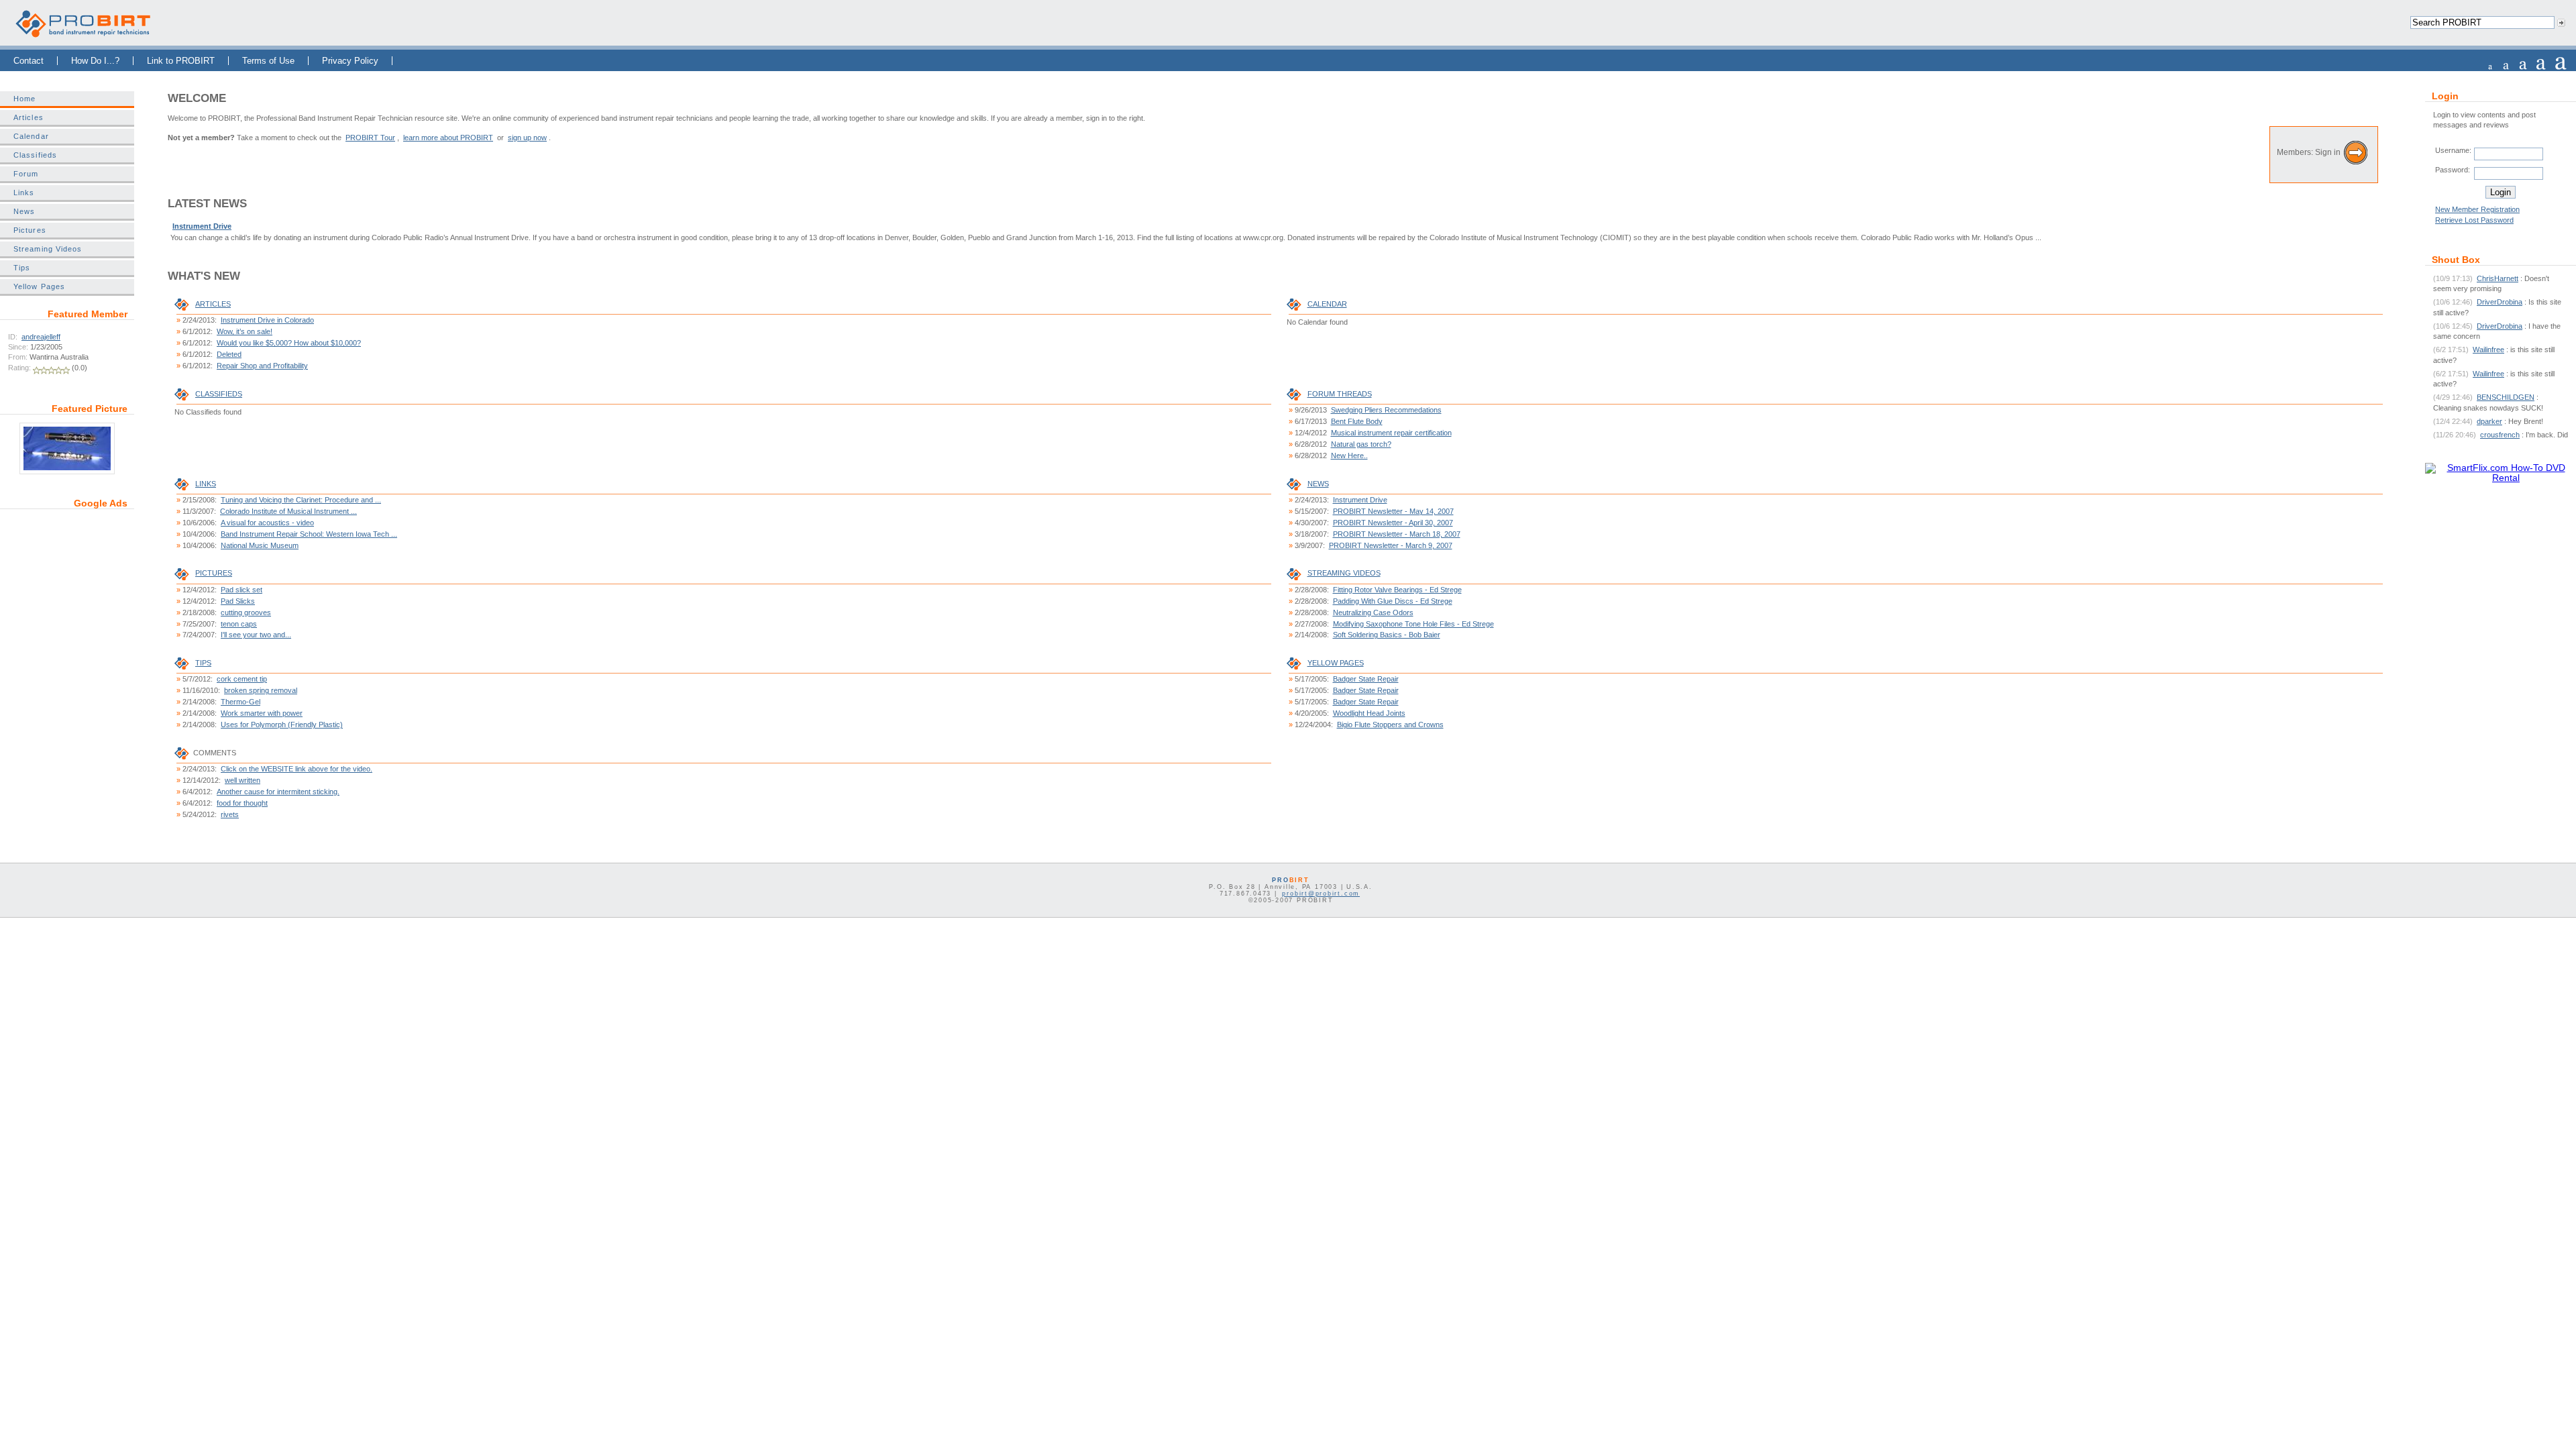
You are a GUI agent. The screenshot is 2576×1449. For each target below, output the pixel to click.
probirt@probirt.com (1321, 894)
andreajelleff (41, 337)
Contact (29, 61)
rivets (230, 814)
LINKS (206, 484)
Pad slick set (241, 590)
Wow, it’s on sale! (245, 331)
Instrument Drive (202, 226)
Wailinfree (2488, 350)
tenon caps (239, 624)
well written (243, 780)
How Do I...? (95, 61)
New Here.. (1349, 455)
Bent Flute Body (1357, 421)
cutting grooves (246, 612)
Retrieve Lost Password (2474, 220)
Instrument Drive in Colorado (267, 320)
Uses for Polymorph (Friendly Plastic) (282, 724)
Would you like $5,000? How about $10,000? (289, 343)
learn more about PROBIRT (448, 138)
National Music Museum (260, 545)
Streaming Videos (48, 249)
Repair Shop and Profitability (262, 366)
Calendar (31, 136)
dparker (2489, 421)
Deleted (229, 354)
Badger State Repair (1366, 679)
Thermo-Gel (240, 702)
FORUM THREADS (1340, 394)
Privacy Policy (350, 61)
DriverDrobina (2500, 302)
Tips (22, 268)
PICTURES (214, 573)
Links (24, 193)
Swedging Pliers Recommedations (1386, 410)
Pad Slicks (238, 601)
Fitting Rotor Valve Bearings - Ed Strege (1397, 590)
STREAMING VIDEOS (1344, 573)
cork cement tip (242, 679)
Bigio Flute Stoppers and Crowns (1390, 724)
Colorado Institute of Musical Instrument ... (288, 511)
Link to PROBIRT (181, 61)
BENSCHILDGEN (2506, 397)
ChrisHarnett (2498, 278)
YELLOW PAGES (1336, 663)
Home (24, 99)
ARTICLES (213, 304)
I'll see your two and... (256, 635)
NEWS (1318, 484)
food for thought (242, 803)
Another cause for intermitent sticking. (278, 792)
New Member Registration (2477, 209)
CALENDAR (1327, 304)
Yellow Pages (39, 286)
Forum (26, 174)
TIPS (203, 663)
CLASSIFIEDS (219, 394)
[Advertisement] (67, 602)
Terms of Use (268, 61)
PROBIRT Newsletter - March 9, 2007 (1391, 545)
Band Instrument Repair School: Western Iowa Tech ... (309, 534)
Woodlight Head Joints (1369, 713)
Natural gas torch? (1361, 444)
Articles (29, 117)
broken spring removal (261, 690)
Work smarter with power (262, 713)
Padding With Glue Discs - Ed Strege (1393, 601)
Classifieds (35, 155)
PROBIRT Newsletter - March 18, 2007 (1397, 534)
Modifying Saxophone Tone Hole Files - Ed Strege (1413, 624)
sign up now (527, 138)
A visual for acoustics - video (267, 523)
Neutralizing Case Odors (1373, 612)
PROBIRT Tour (370, 138)
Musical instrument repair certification (1391, 433)
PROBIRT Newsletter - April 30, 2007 (1393, 523)
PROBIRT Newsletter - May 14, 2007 (1393, 511)
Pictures (30, 230)
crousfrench (2500, 435)
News (24, 211)
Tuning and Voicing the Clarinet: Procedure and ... (301, 500)
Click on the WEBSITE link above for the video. (297, 769)
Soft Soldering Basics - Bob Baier (1387, 635)
